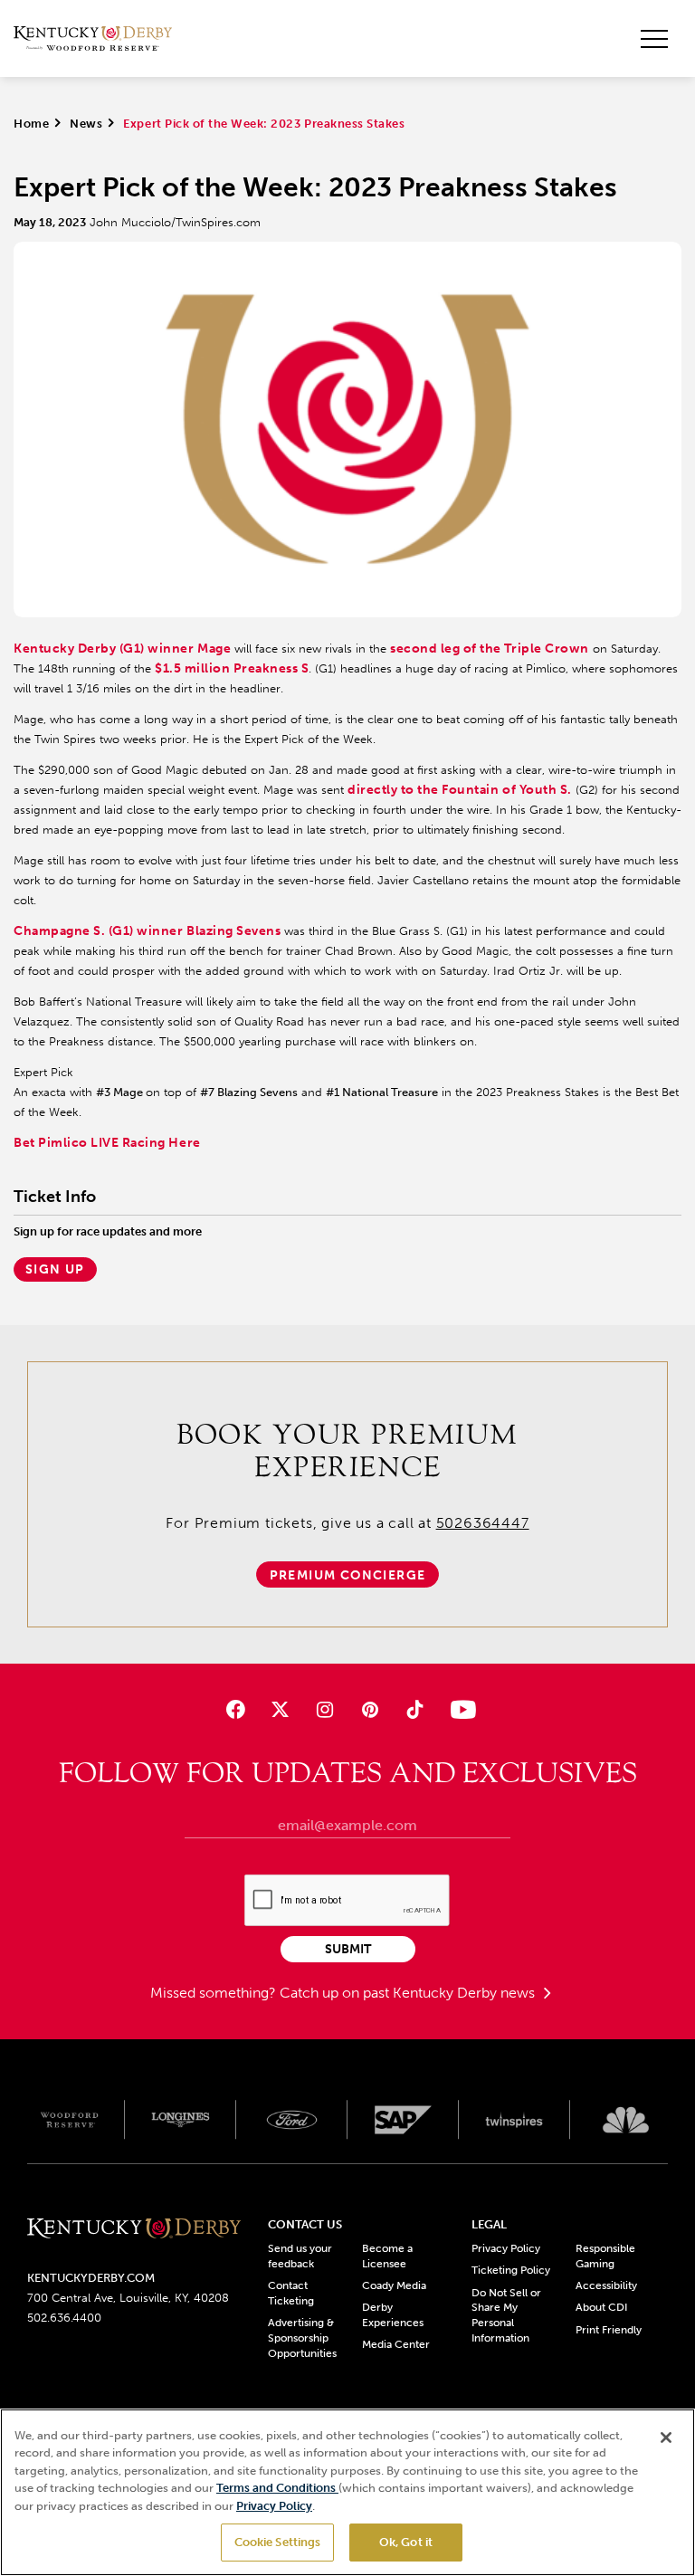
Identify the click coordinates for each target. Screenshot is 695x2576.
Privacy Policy (506, 2248)
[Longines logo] (181, 2120)
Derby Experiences (393, 2315)
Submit (348, 1949)
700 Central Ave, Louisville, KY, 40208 (128, 2298)
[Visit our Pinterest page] (370, 1709)
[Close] (666, 2438)
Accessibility (606, 2285)
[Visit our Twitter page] (280, 1709)
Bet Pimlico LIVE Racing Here (107, 1143)
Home (31, 124)
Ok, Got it (406, 2542)
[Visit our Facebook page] (236, 1709)
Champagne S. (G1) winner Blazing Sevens (147, 931)
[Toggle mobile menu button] (654, 39)
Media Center (396, 2344)
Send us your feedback (300, 2256)
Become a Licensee (387, 2256)
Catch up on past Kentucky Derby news (409, 1993)
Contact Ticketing (291, 2293)
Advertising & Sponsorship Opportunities (302, 2338)
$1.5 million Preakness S (232, 668)
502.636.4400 (64, 2318)
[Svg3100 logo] (626, 2120)
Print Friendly (609, 2330)
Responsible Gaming (605, 2256)
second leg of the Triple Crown (490, 649)
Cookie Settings (278, 2542)
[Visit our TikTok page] (414, 1709)
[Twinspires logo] (514, 2120)
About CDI (601, 2307)
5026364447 (483, 1523)
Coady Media (394, 2285)
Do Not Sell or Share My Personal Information (506, 2315)
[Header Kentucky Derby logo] (93, 38)
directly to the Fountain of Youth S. (460, 790)
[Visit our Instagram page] (325, 1709)
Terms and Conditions (277, 2488)
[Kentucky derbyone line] (134, 2229)
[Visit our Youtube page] (459, 1709)
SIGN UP (55, 1269)
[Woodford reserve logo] (69, 2120)
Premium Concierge (348, 1575)
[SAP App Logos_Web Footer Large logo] (403, 2120)
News (86, 124)
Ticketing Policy (511, 2270)
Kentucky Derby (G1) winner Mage (122, 649)
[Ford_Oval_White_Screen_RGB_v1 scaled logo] (292, 2120)
